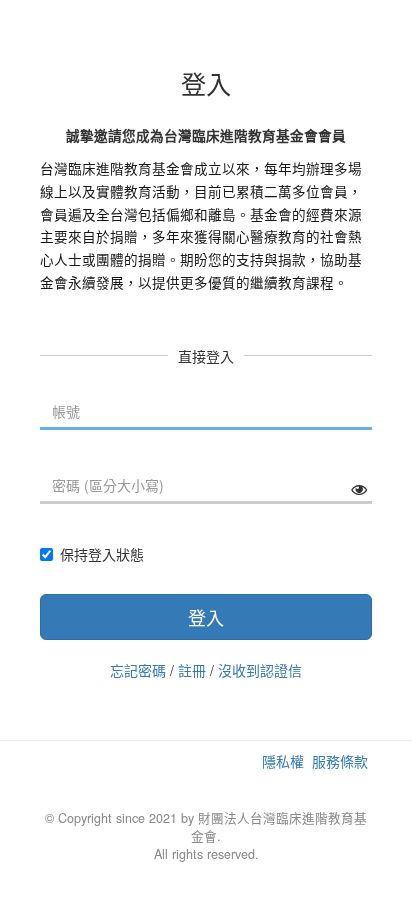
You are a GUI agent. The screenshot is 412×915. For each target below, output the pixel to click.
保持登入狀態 (102, 554)
